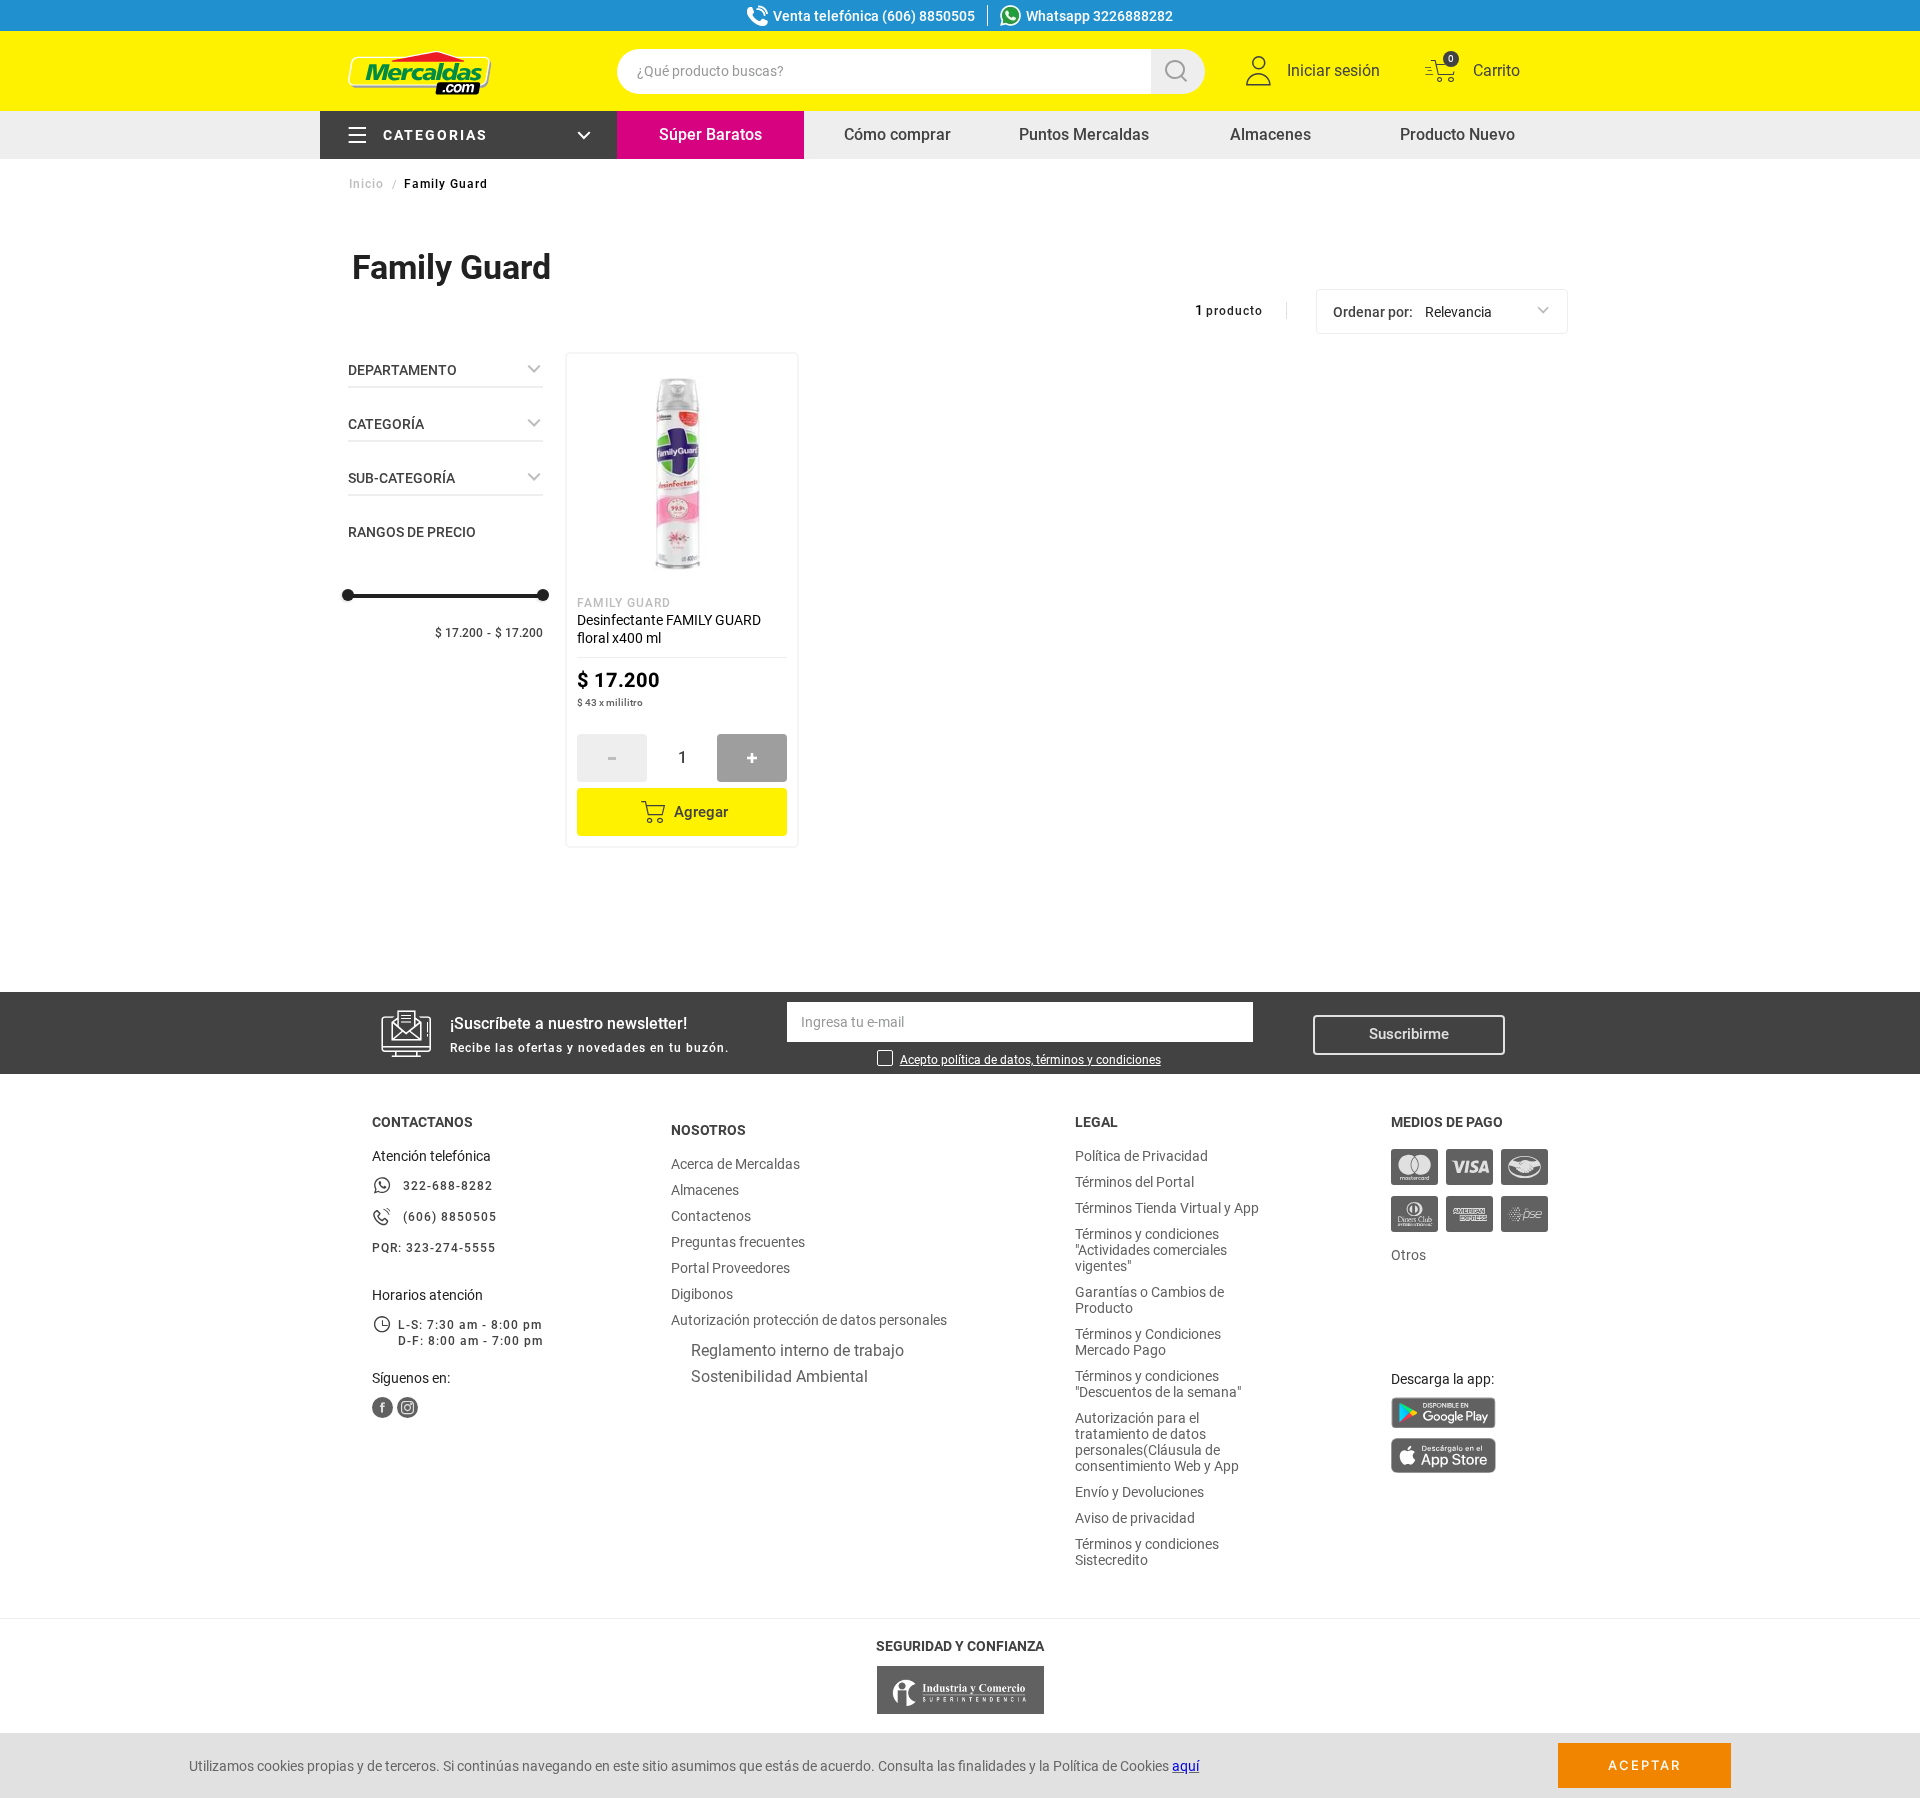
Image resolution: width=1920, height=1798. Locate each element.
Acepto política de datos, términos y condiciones (1030, 1060)
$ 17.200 (459, 633)
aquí (1185, 1766)
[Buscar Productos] (1180, 71)
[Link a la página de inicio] (368, 184)
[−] (612, 758)
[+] (752, 758)
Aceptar (1644, 1765)
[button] (445, 370)
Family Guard (446, 184)
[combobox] (911, 71)
